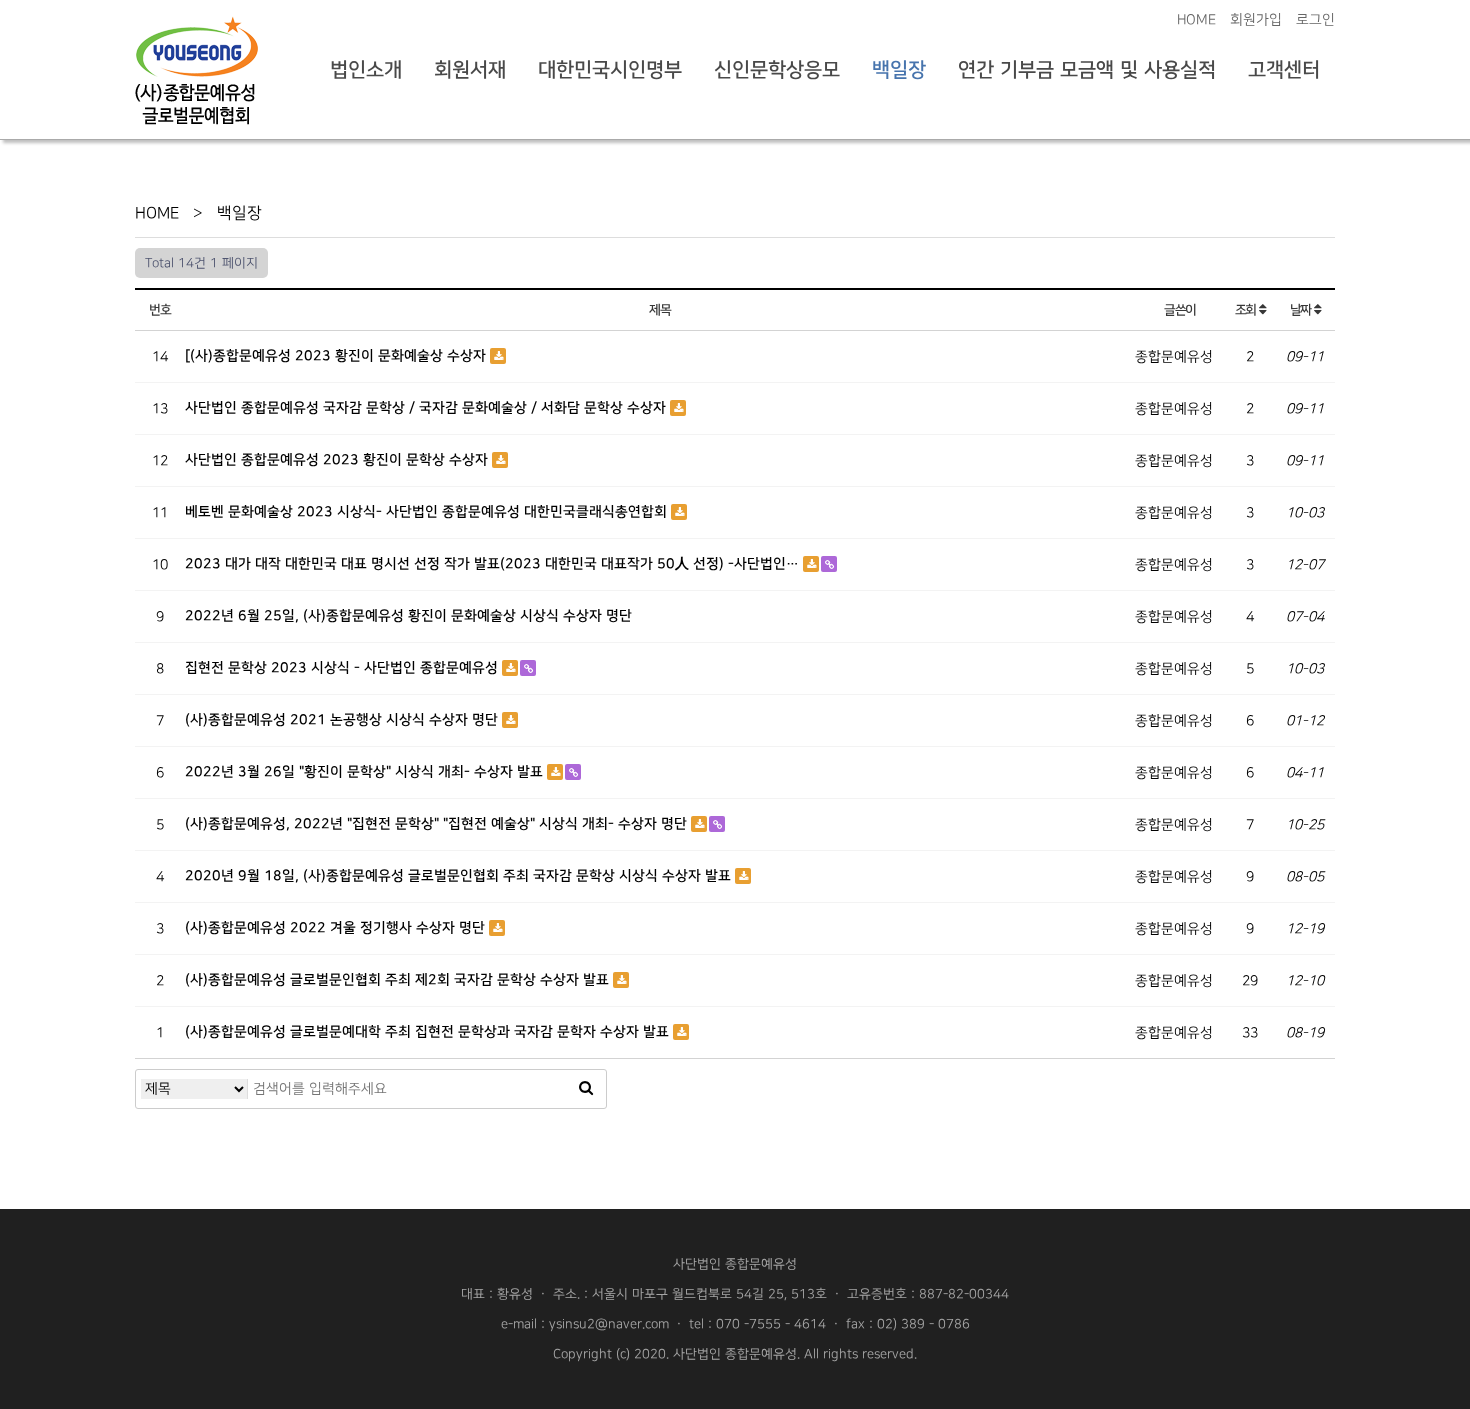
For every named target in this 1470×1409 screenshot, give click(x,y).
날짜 (1302, 310)
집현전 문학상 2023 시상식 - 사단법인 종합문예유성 (343, 668)
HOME (1196, 19)
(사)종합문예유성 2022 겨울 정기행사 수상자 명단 (337, 928)
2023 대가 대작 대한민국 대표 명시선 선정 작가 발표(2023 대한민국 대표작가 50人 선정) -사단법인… (494, 564)
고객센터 (1284, 70)
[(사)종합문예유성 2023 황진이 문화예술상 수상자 (337, 356)
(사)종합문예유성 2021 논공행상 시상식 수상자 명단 (343, 720)
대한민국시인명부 (610, 70)
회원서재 (470, 70)
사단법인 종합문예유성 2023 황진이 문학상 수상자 (338, 460)
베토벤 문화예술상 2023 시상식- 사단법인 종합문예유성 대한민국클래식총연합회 (428, 512)
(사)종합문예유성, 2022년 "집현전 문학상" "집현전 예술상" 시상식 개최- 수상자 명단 (438, 824)
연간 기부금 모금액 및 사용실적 (1087, 70)
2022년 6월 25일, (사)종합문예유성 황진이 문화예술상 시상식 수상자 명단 (408, 616)
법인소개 (366, 70)
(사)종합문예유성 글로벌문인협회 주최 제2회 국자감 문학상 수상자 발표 (399, 980)
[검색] (586, 1089)
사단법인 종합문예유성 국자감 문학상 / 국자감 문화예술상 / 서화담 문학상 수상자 (427, 408)
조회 (1247, 310)
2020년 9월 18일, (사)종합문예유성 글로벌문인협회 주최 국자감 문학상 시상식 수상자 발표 (460, 876)
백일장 (899, 70)
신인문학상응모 (777, 70)
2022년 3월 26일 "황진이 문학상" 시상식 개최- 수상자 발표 (366, 772)
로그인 (1315, 19)
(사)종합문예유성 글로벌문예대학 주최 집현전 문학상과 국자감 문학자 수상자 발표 (429, 1032)
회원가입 (1256, 19)
